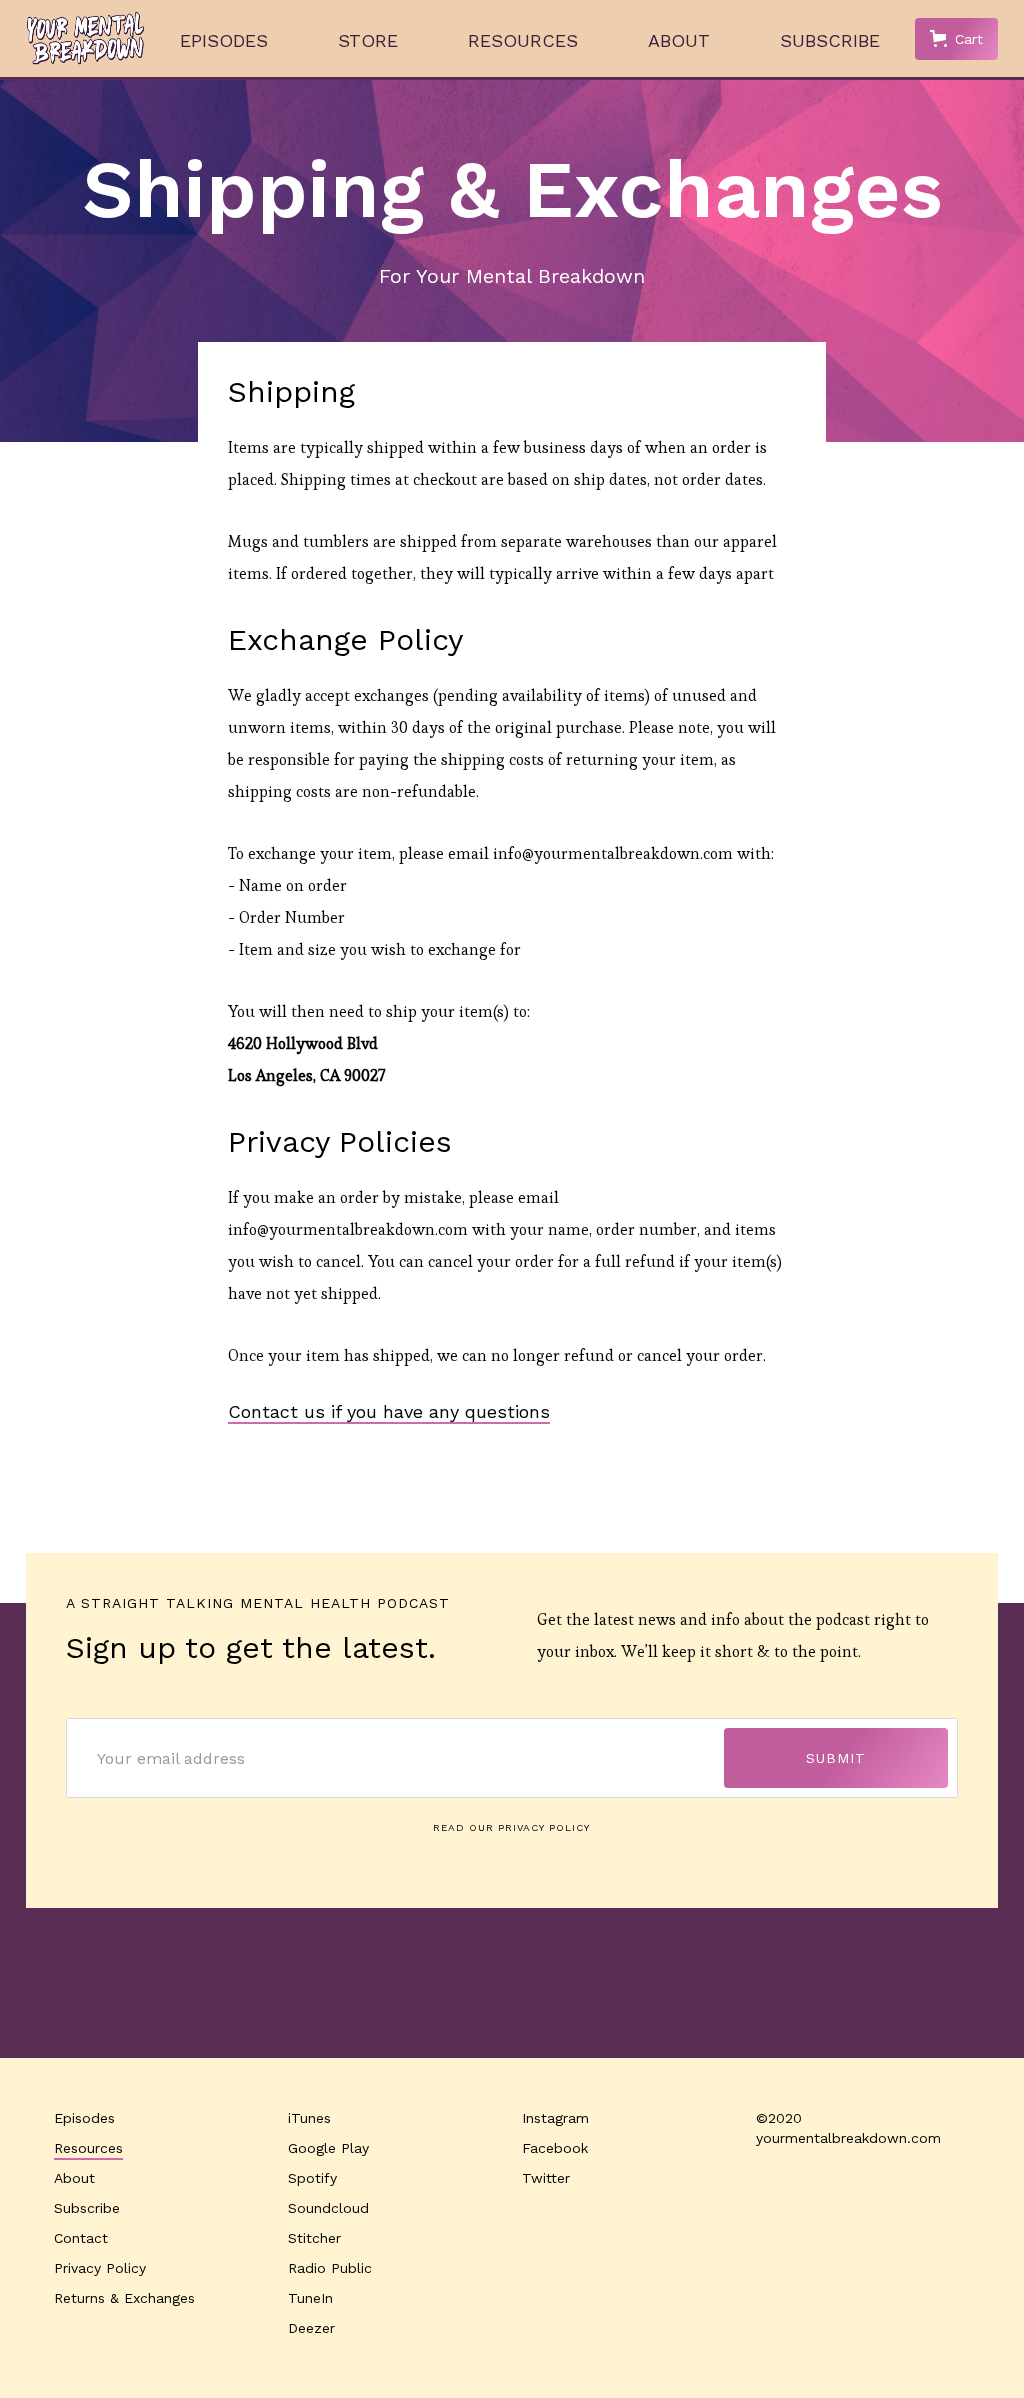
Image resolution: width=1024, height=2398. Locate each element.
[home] (86, 38)
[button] (956, 39)
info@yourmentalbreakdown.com (613, 853)
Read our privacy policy (511, 1827)
